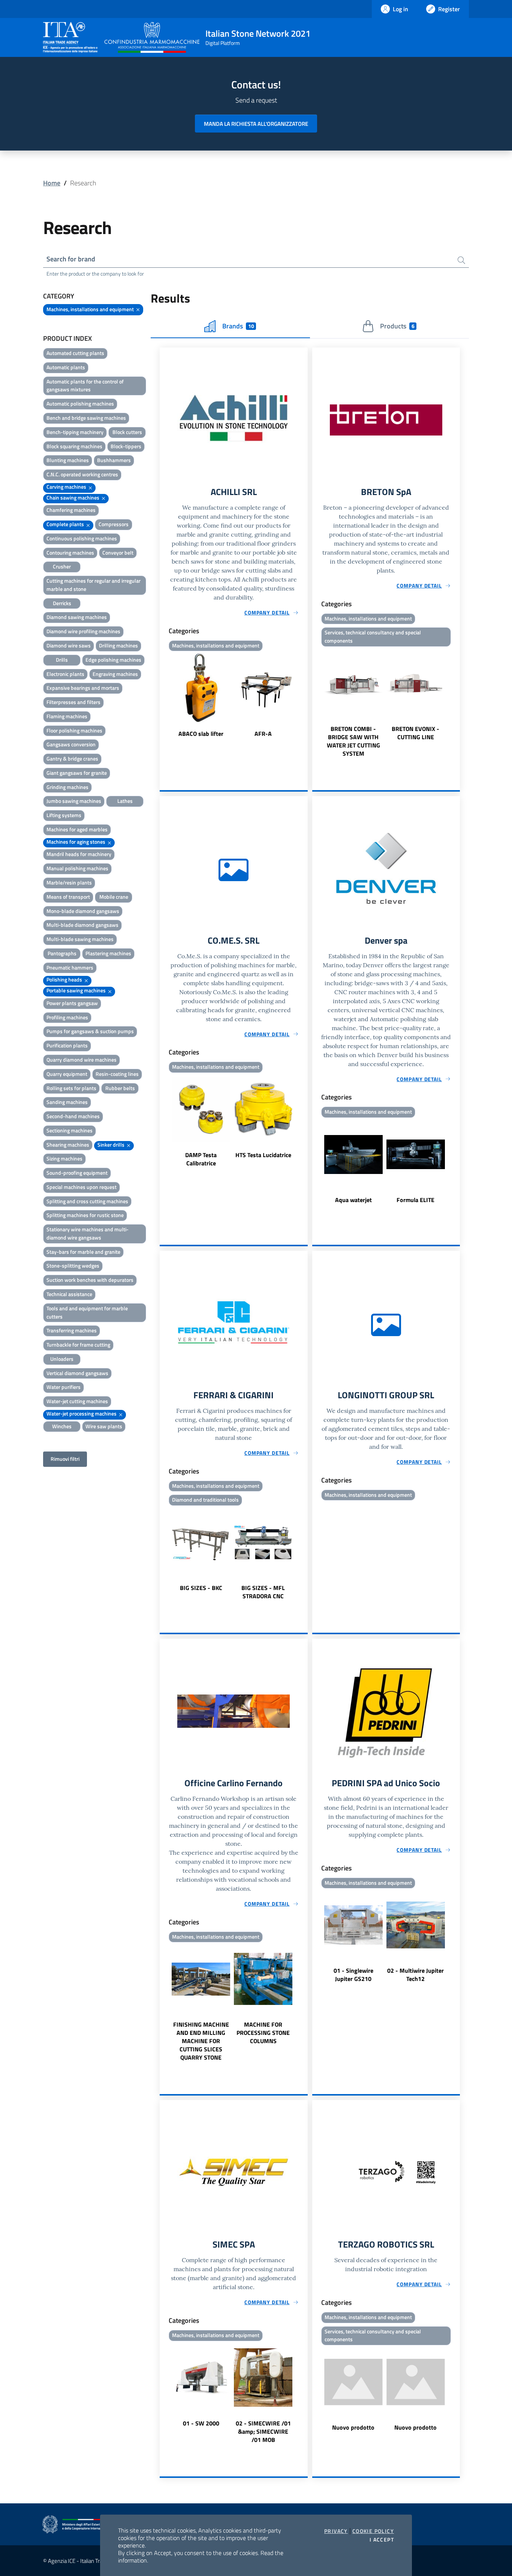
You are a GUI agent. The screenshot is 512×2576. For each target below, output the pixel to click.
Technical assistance (69, 1294)
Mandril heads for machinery (79, 854)
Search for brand (71, 259)
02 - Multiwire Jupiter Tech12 (415, 1975)
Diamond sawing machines (77, 617)
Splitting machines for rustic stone (85, 1215)
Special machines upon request (82, 1187)
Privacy (336, 2531)
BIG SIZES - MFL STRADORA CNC (263, 1592)
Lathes (125, 801)
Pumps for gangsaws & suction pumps (90, 1031)
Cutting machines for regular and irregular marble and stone (94, 585)
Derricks (62, 603)
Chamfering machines (71, 510)
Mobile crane (114, 897)
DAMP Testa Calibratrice (201, 1159)
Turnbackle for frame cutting (78, 1345)
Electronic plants (65, 674)
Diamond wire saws (69, 645)
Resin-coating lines (117, 1074)
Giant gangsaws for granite (77, 773)
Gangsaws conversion (71, 744)
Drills (62, 660)
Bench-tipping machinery (75, 432)
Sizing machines (64, 1158)
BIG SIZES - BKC (201, 1588)
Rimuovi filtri (65, 1459)
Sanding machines (67, 1102)
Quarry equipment (67, 1074)
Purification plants (67, 1045)
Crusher (62, 566)
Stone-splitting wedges (73, 1266)
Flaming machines (67, 716)
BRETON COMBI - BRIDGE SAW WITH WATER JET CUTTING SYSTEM (353, 741)
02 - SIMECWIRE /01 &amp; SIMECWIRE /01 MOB (263, 2431)
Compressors (114, 524)
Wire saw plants (104, 1426)
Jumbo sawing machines (74, 801)
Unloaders (62, 1359)
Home (52, 183)
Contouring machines (70, 553)
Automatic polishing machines (80, 403)
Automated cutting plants (75, 353)
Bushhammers (114, 460)
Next (304, 696)
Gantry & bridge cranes (72, 758)
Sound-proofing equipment (77, 1173)
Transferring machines (72, 1330)
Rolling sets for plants (71, 1088)
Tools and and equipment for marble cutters (87, 1312)
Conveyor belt (118, 553)
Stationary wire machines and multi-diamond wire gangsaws (88, 1233)
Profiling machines (67, 1017)
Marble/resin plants (69, 882)
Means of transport (68, 897)
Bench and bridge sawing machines (86, 418)
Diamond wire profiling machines (83, 631)
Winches (62, 1426)
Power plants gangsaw (72, 1003)
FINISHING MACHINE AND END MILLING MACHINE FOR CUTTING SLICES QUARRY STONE (201, 2041)
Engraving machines (115, 674)
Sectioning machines (70, 1130)
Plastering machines (108, 953)
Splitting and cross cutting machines (87, 1201)
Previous (163, 696)
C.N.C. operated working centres (82, 474)
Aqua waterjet (353, 1200)
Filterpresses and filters (73, 702)
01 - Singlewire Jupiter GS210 (353, 1975)
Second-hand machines (73, 1116)
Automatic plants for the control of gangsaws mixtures (85, 386)
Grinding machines (67, 787)
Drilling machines (118, 645)
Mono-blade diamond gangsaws (83, 911)
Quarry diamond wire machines (82, 1060)
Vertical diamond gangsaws (77, 1373)
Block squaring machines (74, 446)
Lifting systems (64, 815)
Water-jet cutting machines (77, 1401)
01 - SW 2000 (201, 2423)
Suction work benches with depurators (90, 1280)
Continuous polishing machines (82, 538)
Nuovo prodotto (353, 2427)
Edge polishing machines (113, 660)
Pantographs (62, 953)
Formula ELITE (415, 1200)
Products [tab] (397, 326)
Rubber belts (120, 1088)
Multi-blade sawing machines (80, 939)
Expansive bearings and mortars (83, 688)
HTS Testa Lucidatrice (263, 1155)
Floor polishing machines (74, 730)
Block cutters (127, 432)
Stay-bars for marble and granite (83, 1252)
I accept (382, 2540)
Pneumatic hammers (70, 967)
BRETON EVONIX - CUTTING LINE (415, 733)
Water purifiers (64, 1387)
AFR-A (263, 734)
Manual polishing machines (77, 868)
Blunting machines (68, 460)
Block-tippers (126, 446)
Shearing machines (68, 1145)
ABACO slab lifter (201, 734)
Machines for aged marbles (77, 829)
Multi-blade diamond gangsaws (82, 925)
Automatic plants (66, 367)
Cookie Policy (373, 2531)
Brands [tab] (238, 326)
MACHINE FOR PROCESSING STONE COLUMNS (263, 2033)
